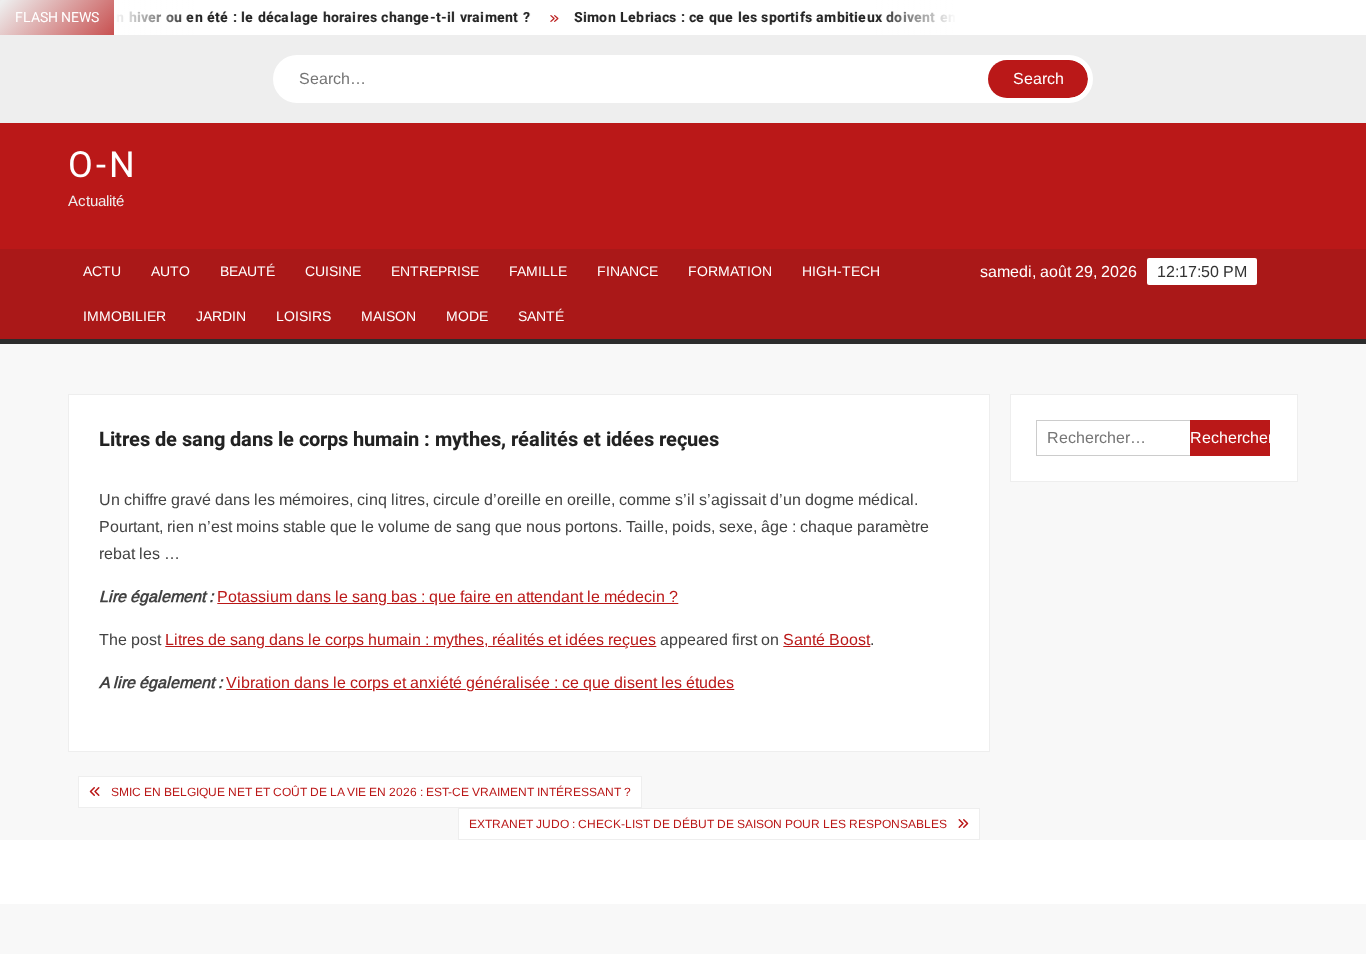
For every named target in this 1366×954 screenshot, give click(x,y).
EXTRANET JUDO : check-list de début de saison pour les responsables (708, 824)
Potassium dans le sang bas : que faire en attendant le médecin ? (447, 596)
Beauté (247, 271)
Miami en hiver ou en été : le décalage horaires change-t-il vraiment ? (282, 17)
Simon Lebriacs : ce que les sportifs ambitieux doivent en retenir (775, 17)
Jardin (221, 316)
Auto (170, 271)
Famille (538, 271)
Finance (627, 271)
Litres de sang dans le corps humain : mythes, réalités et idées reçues (410, 639)
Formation (730, 271)
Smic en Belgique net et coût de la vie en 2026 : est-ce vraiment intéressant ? (371, 792)
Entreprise (435, 271)
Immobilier (124, 316)
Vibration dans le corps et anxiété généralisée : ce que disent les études (480, 682)
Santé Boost (826, 639)
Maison (388, 316)
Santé (541, 316)
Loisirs (303, 316)
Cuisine (333, 271)
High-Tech (841, 271)
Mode (467, 316)
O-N (103, 165)
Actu (102, 271)
